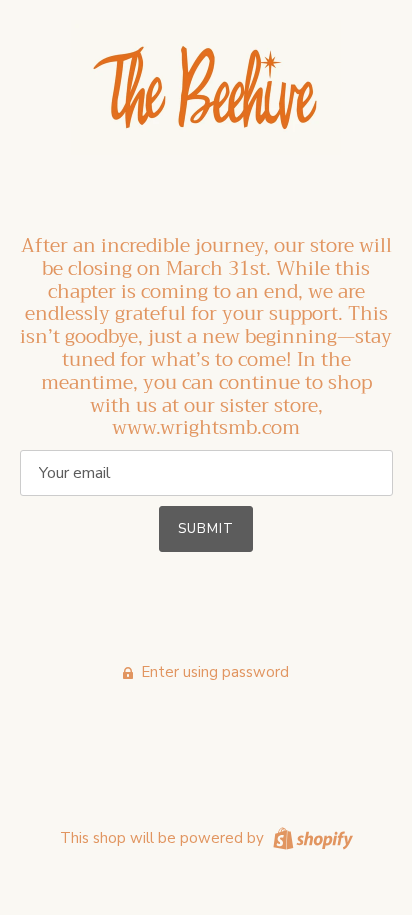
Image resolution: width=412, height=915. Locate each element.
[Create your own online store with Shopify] (310, 837)
